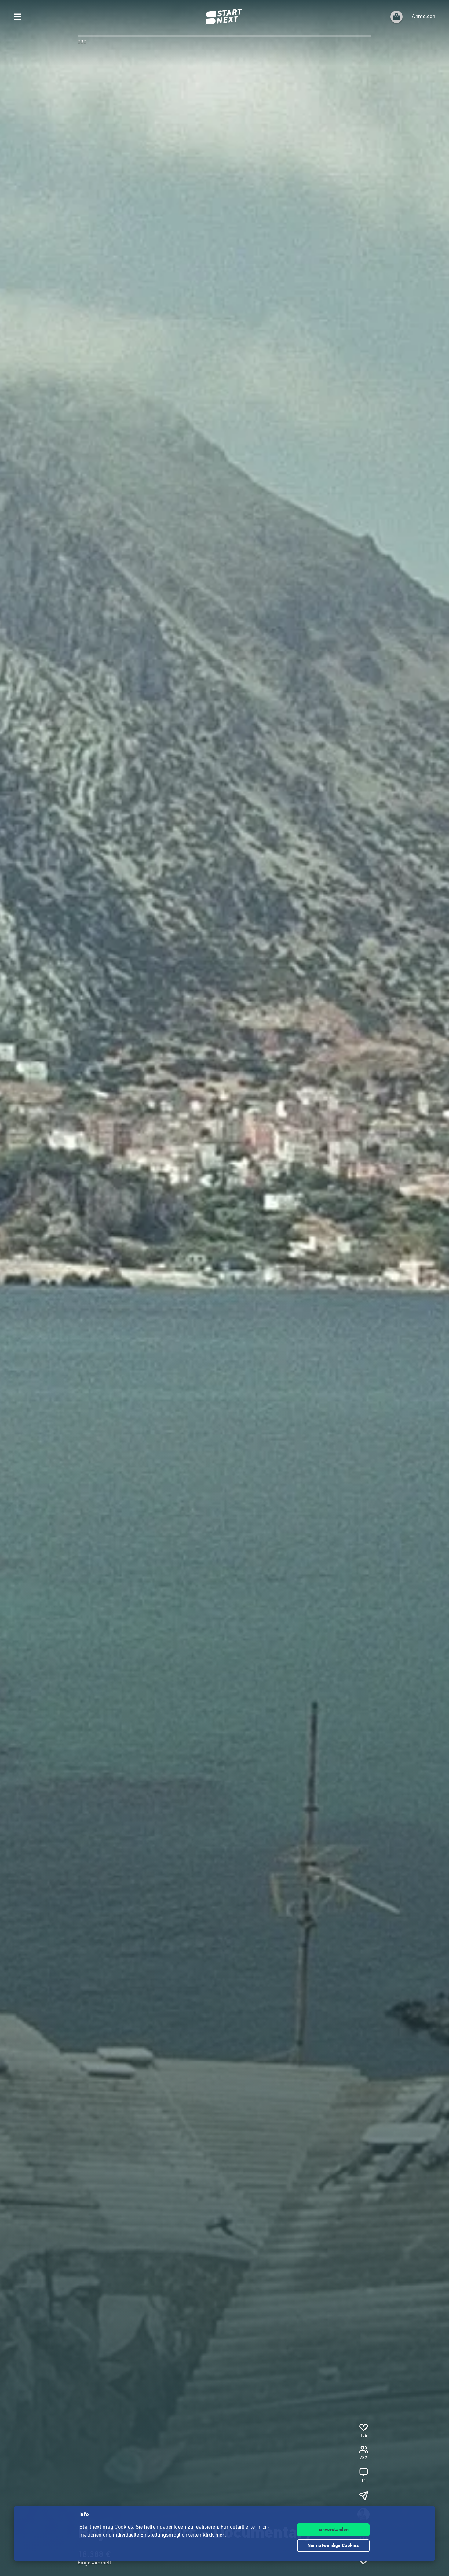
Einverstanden (333, 2530)
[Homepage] (224, 17)
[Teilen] (363, 2496)
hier (220, 2535)
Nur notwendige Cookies (333, 2546)
